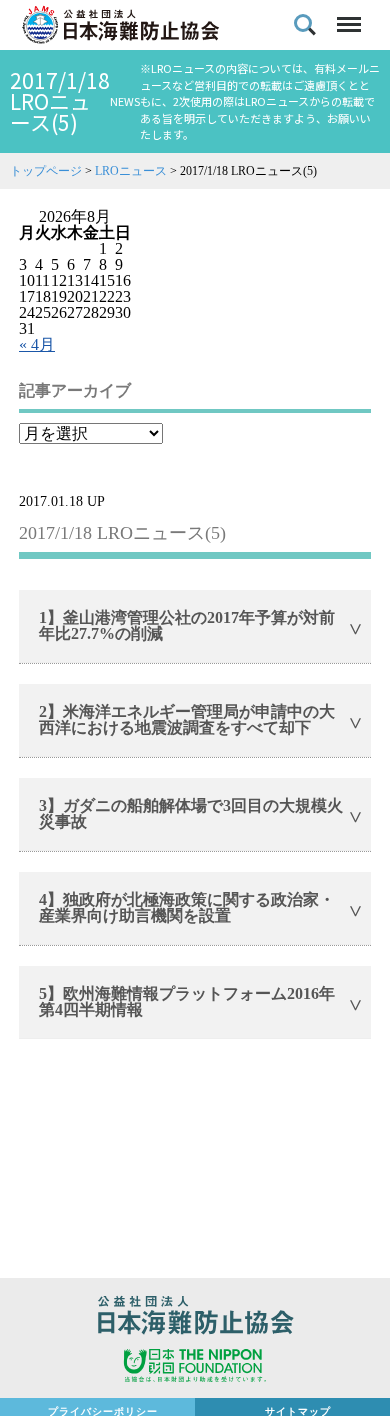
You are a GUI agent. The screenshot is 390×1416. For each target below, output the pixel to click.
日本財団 (195, 1368)
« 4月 (37, 344)
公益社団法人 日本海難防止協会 (195, 1318)
